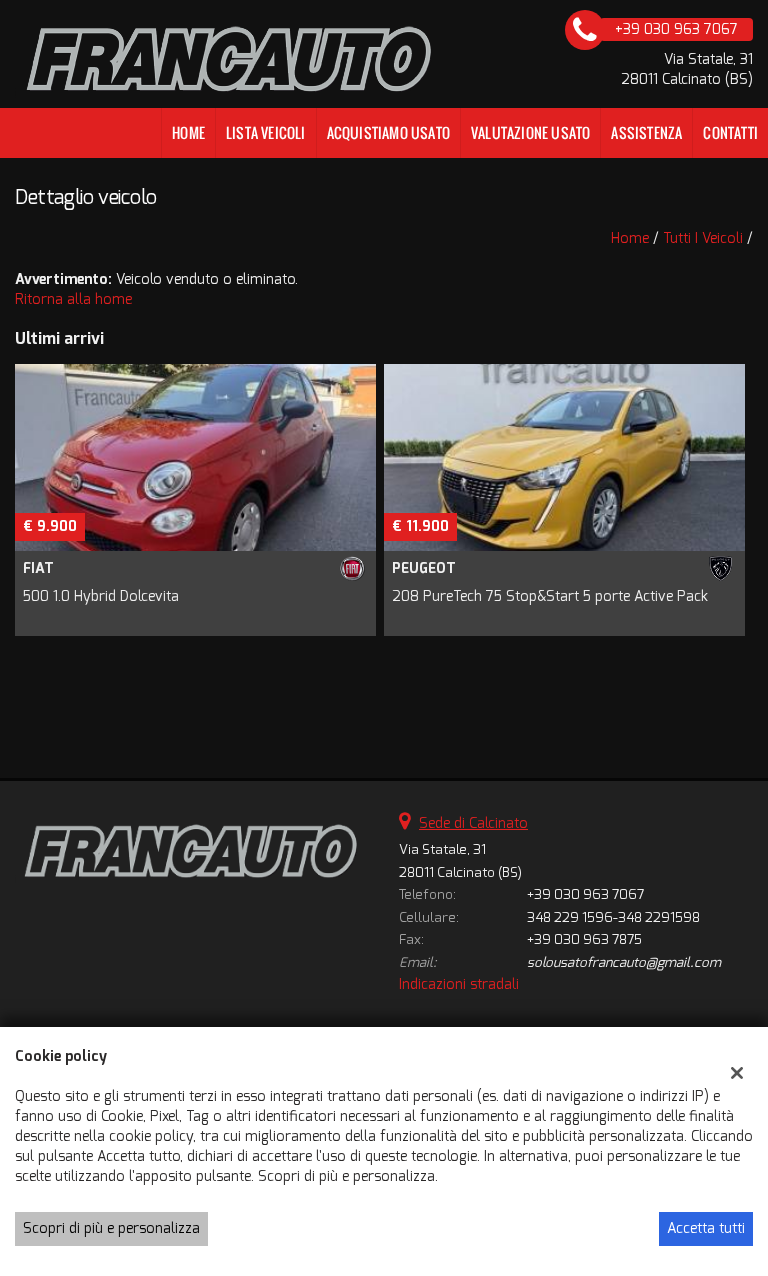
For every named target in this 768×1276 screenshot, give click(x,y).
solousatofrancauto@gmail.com (624, 962)
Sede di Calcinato (473, 823)
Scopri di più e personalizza (111, 1228)
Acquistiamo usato (388, 132)
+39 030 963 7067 (585, 894)
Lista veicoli (266, 132)
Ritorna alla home (73, 299)
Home (188, 132)
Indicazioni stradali (459, 984)
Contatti (730, 132)
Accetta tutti (706, 1228)
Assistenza (646, 132)
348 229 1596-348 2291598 (613, 917)
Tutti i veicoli (703, 238)
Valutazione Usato (530, 132)
